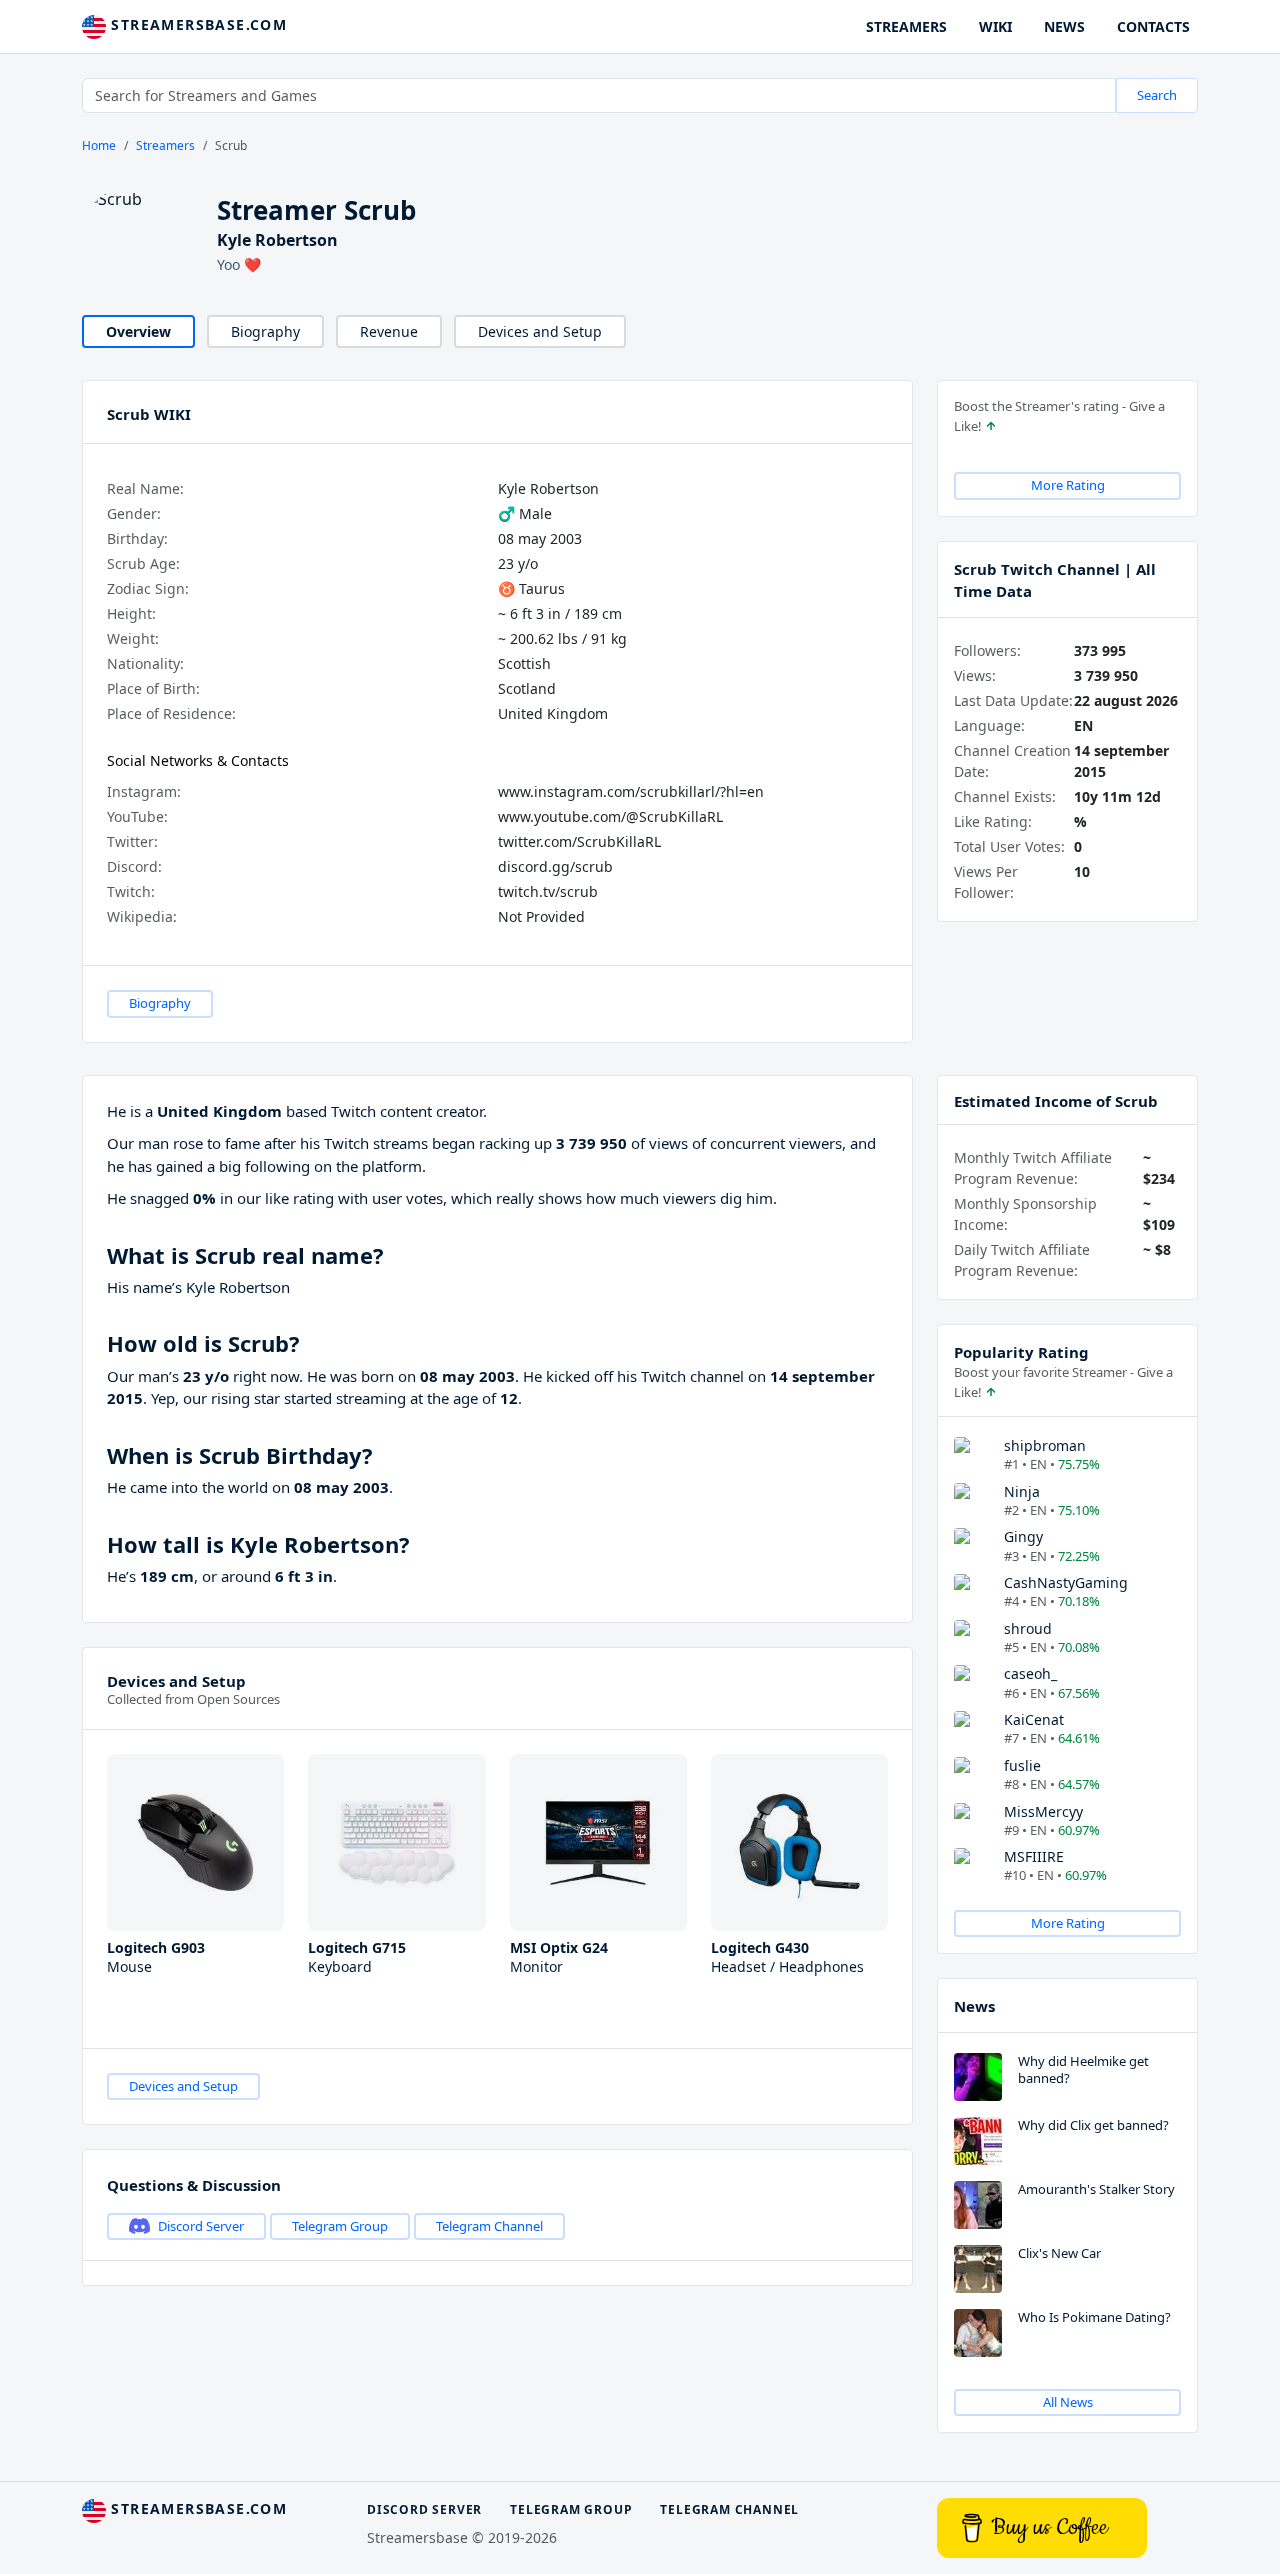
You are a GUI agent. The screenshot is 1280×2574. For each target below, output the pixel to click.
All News (1068, 2402)
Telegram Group (340, 2226)
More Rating (1068, 485)
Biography (265, 331)
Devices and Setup (540, 331)
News (974, 2006)
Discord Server (201, 2226)
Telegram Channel (489, 2226)
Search (1157, 95)
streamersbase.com (196, 24)
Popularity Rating (1021, 1352)
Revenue (389, 331)
